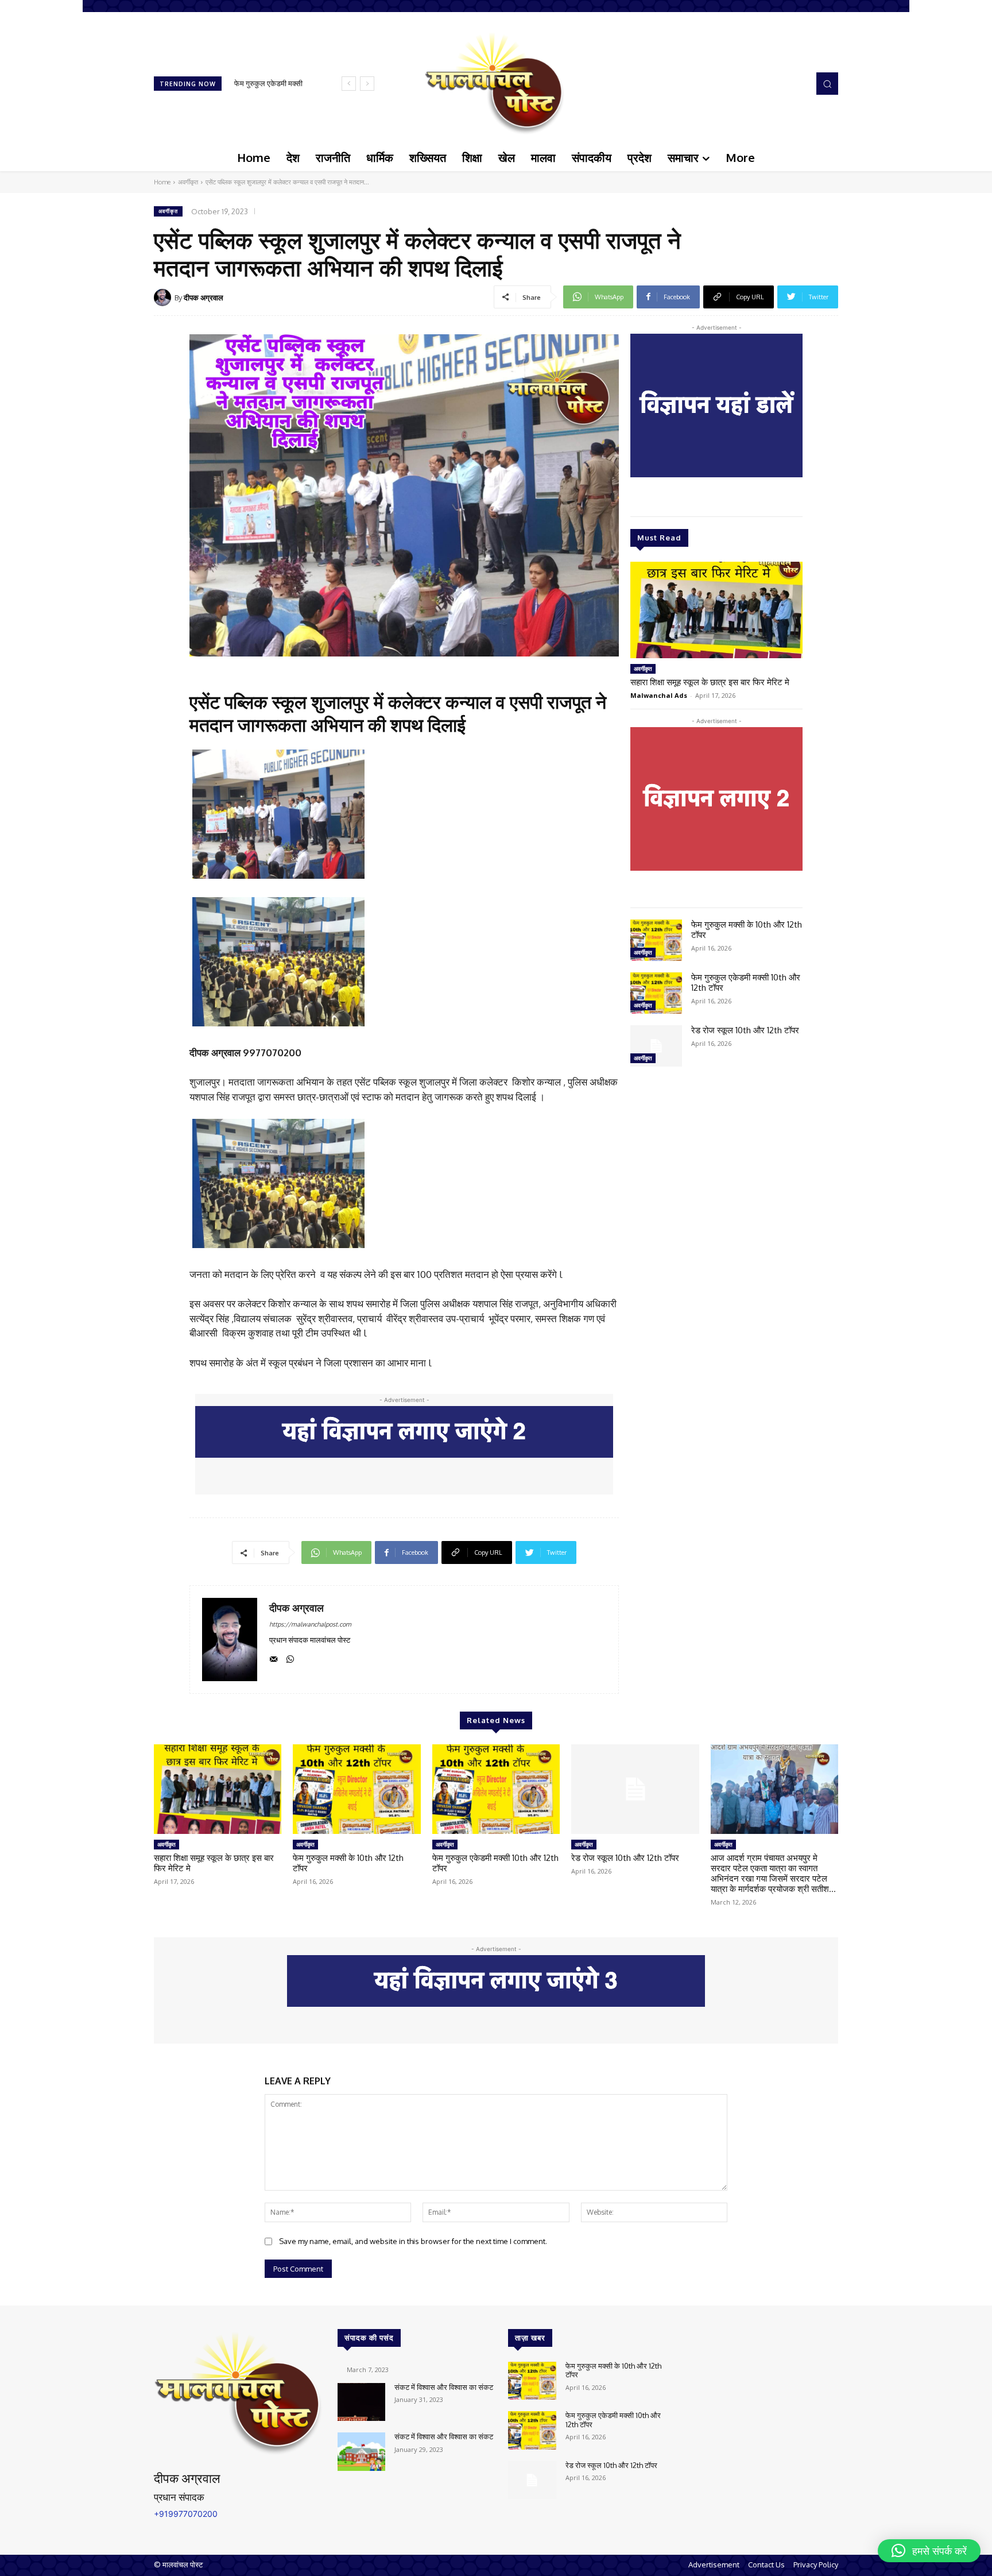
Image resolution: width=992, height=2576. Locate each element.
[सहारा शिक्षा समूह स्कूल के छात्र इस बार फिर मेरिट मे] (716, 610)
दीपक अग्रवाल (204, 298)
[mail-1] (274, 1657)
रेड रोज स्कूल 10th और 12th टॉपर (745, 1030)
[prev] (349, 84)
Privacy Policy (816, 2565)
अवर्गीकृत (188, 182)
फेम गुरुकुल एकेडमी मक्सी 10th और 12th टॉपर (746, 982)
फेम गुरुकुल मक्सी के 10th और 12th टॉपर (747, 930)
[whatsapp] (290, 1657)
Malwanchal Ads (659, 695)
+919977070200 (186, 2514)
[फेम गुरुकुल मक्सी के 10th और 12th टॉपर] (656, 940)
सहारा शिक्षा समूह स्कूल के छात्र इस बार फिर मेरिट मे (710, 682)
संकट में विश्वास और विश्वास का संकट (444, 2387)
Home (162, 182)
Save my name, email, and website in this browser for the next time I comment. (413, 2241)
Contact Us (766, 2565)
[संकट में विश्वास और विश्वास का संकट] (361, 2402)
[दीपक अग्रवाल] (164, 298)
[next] (367, 84)
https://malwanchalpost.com (310, 1624)
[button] (827, 83)
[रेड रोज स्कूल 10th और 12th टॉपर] (656, 1046)
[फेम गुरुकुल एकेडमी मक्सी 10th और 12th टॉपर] (656, 993)
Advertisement (714, 2565)
